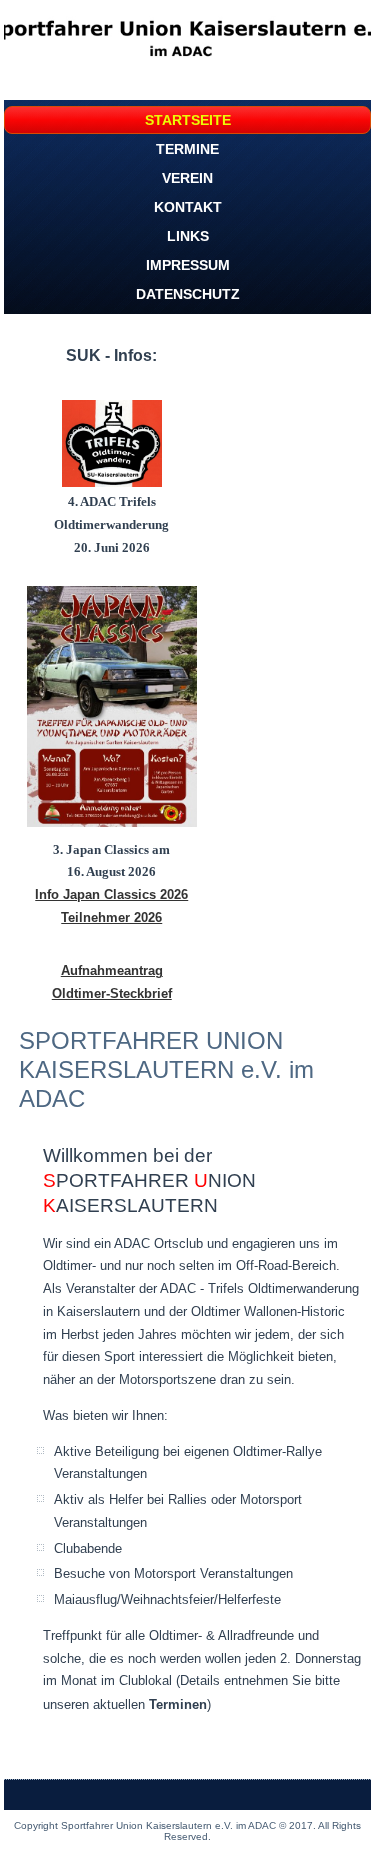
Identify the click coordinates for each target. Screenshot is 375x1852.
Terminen (178, 1704)
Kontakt (188, 207)
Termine (187, 149)
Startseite (188, 120)
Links (188, 236)
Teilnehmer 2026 (111, 917)
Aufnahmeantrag (112, 970)
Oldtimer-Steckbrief (112, 993)
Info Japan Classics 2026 (111, 894)
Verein (187, 178)
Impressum (188, 265)
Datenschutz (188, 294)
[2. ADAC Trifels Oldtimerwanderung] (112, 444)
